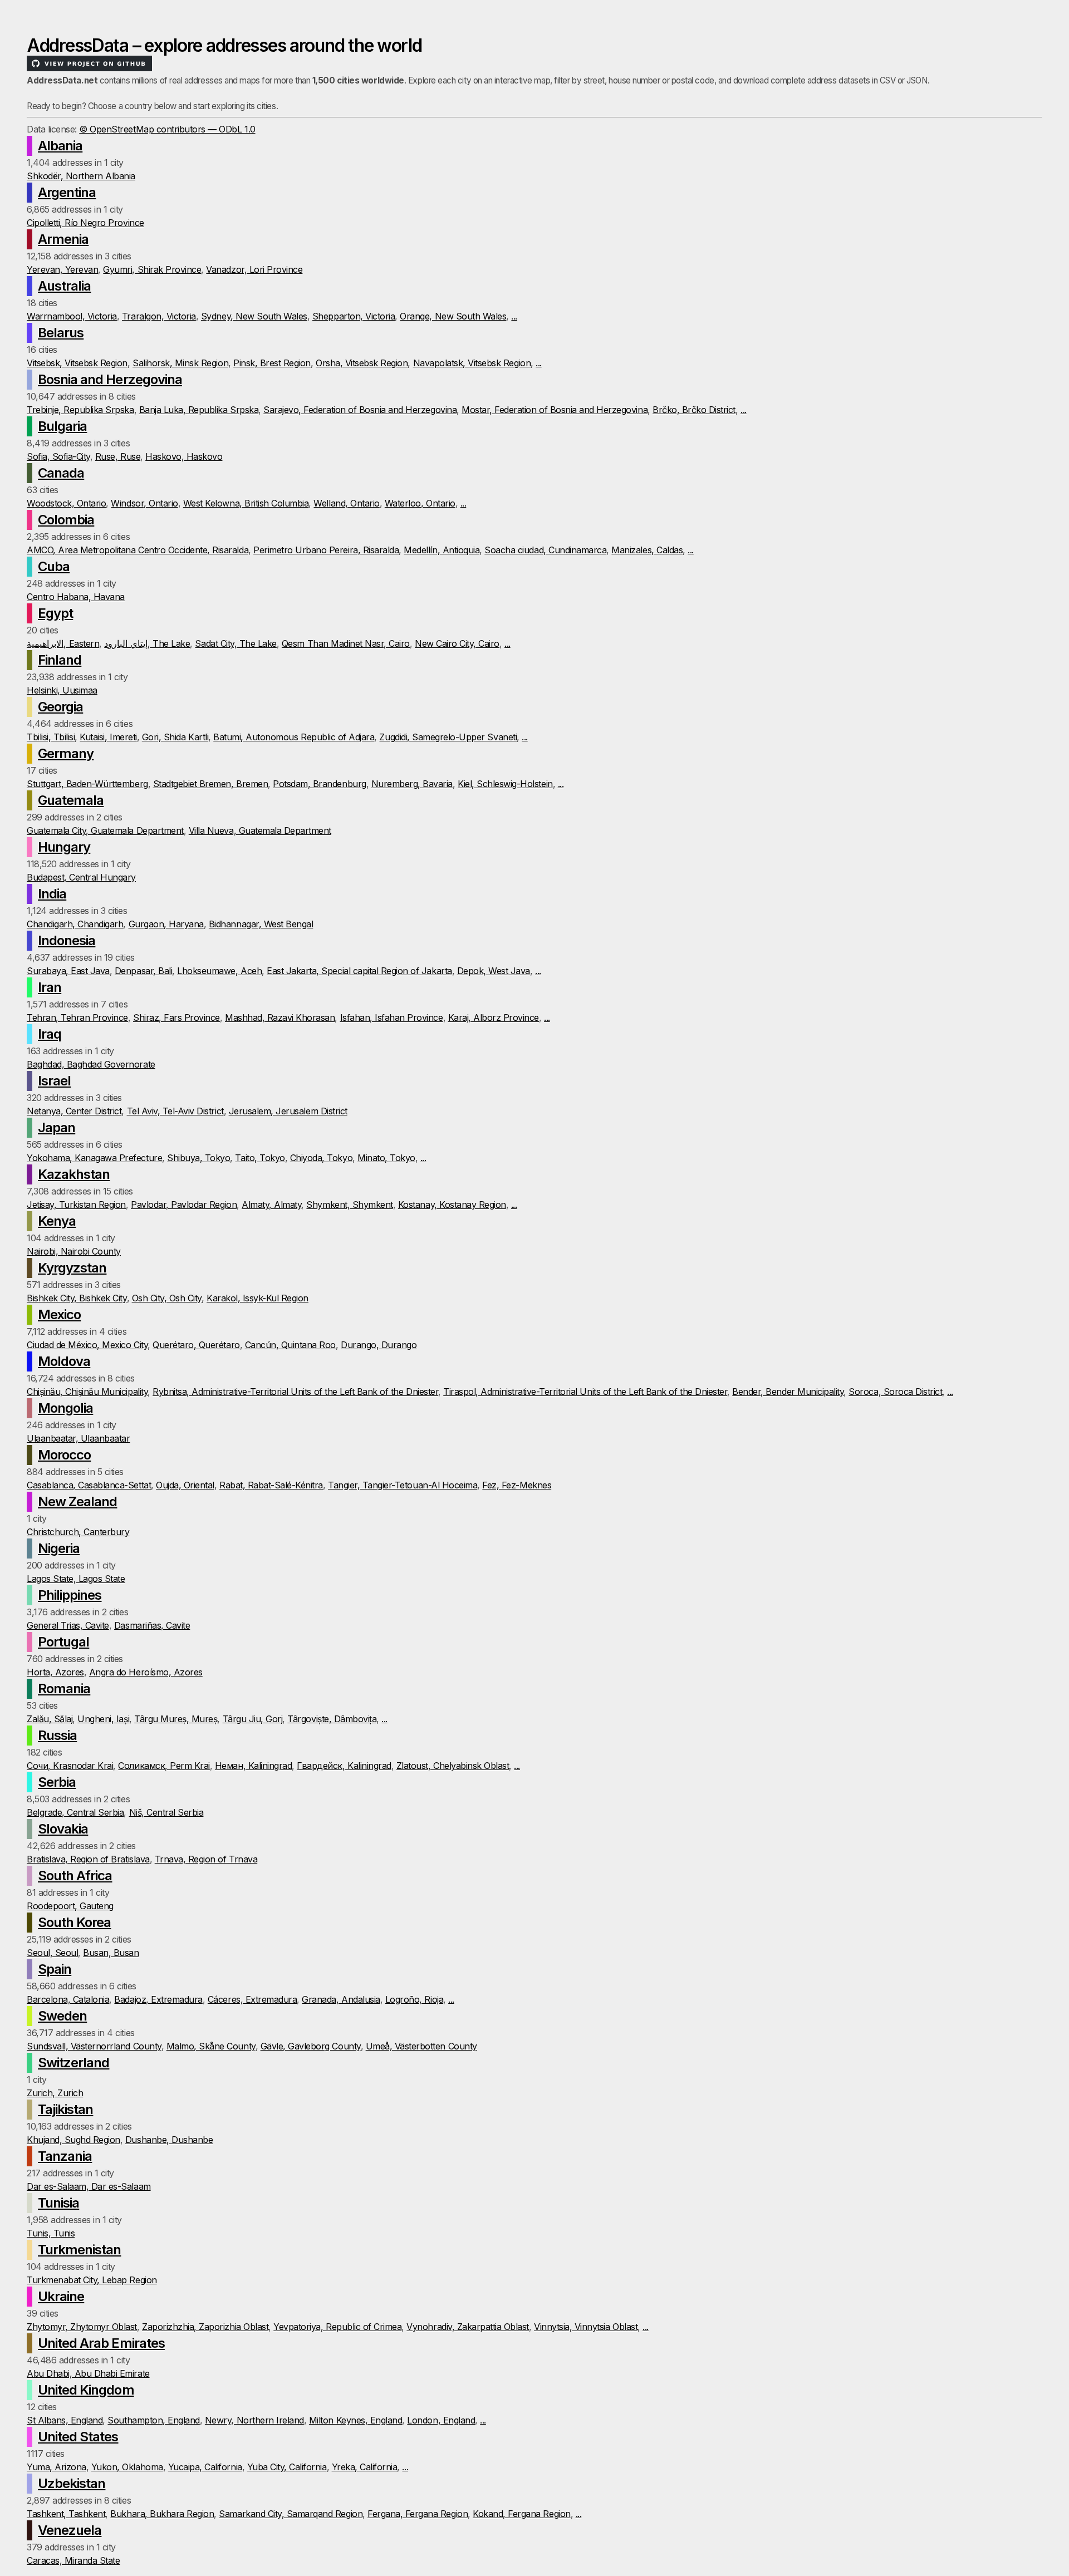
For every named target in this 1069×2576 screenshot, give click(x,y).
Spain (55, 1969)
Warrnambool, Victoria (72, 316)
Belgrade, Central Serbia (75, 1812)
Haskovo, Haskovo (184, 456)
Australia (64, 286)
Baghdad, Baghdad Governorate (91, 1064)
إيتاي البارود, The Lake (147, 643)
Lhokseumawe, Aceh (219, 971)
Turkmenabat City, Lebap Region (92, 2280)
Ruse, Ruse (118, 456)
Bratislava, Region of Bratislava (88, 1859)
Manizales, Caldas (647, 550)
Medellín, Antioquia (442, 550)
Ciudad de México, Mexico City (87, 1345)
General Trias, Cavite (68, 1625)
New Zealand (77, 1501)
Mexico (59, 1314)
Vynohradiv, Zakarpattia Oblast (468, 2327)
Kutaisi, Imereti (108, 737)
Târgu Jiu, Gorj (253, 1719)
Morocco (64, 1455)
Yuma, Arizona (57, 2467)
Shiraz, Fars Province (176, 1017)
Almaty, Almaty (271, 1205)
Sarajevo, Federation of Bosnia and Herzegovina (360, 410)
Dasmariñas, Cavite (152, 1625)
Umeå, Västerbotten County (421, 2046)
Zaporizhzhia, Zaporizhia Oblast (205, 2327)
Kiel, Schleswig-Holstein (505, 784)
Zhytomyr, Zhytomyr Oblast (82, 2327)
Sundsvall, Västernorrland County (94, 2046)
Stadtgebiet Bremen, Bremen (211, 784)
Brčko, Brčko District (694, 410)
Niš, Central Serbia (166, 1812)
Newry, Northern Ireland (254, 2420)
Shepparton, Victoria (354, 316)
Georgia (60, 707)
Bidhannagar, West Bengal (261, 924)
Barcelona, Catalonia (68, 1999)
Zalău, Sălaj (50, 1719)
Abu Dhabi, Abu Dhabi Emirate (88, 2373)
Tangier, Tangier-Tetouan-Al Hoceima (403, 1485)
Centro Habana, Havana (76, 597)
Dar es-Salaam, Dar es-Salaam (89, 2186)
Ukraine (61, 2296)
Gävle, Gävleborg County (311, 2046)
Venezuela (70, 2530)
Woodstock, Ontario (66, 503)
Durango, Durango (379, 1345)
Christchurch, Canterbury (78, 1532)
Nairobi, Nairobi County (74, 1251)
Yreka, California (365, 2467)
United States (78, 2437)
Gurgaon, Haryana (166, 924)
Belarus (61, 333)
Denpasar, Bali (143, 971)
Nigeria (59, 1548)
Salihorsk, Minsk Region (180, 363)
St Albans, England (65, 2420)
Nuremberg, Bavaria (412, 784)
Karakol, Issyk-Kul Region (258, 1298)
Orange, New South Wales (453, 316)
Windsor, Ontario (144, 503)
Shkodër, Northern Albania (81, 176)
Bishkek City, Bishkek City (77, 1298)
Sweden (62, 2016)
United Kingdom (86, 2390)
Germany (66, 753)
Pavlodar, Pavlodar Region (184, 1205)
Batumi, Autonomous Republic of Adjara (294, 737)
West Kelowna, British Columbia (246, 503)
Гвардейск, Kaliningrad (344, 1766)
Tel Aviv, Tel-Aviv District (175, 1111)
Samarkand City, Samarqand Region (291, 2514)
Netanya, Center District (74, 1111)
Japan (57, 1127)
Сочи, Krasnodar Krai (70, 1766)
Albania (60, 146)
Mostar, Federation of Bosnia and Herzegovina (555, 410)
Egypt (55, 613)
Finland (60, 660)
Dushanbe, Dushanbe (169, 2140)
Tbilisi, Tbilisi (51, 737)
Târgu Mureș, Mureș (176, 1719)
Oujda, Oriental (185, 1485)
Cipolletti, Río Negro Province (85, 223)
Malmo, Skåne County (211, 2046)
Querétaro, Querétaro (196, 1345)
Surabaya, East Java (68, 971)
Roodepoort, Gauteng (70, 1906)
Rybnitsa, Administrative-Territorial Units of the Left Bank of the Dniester (295, 1392)
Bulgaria (62, 426)
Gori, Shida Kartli (175, 737)
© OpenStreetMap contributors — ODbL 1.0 (167, 129)
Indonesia (67, 940)
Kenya (57, 1221)
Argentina (67, 192)
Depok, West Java (494, 971)
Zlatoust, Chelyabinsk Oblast (453, 1766)
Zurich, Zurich (55, 2093)
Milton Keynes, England (355, 2420)
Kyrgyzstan (72, 1268)
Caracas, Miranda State (73, 2560)
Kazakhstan (74, 1174)
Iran (50, 987)
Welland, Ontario (346, 503)
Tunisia (58, 2203)
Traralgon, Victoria (159, 316)
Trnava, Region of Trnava (206, 1859)
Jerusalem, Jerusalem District (288, 1111)
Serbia (57, 1782)
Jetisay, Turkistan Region (76, 1205)
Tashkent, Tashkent (66, 2514)
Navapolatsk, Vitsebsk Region (472, 363)
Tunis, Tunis (51, 2233)
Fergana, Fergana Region (418, 2514)
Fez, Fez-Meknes (517, 1485)
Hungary (64, 847)
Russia (57, 1735)
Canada (61, 473)
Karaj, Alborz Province (494, 1017)
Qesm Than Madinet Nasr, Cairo (346, 643)
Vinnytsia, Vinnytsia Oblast (586, 2327)
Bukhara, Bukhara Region (162, 2514)
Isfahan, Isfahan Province (392, 1017)
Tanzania (65, 2156)
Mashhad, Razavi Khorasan (280, 1017)
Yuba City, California (287, 2467)
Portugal (63, 1642)
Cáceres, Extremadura (252, 1999)
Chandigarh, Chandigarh (75, 924)
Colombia (66, 520)
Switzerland (73, 2063)
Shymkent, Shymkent (349, 1205)
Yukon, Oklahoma (127, 2467)
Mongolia (65, 1408)
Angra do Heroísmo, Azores (146, 1672)
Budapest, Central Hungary (81, 877)
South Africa (75, 1876)
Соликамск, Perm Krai (164, 1766)
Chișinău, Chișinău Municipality (87, 1392)
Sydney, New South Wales (254, 316)
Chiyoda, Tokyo (321, 1158)
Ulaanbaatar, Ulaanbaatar (78, 1438)
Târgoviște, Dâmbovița (332, 1719)
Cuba (54, 566)
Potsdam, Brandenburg (319, 784)
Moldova (64, 1361)
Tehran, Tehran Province (77, 1017)
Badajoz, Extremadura (158, 1999)
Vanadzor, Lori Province (254, 269)
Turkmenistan (79, 2250)
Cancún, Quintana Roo (290, 1345)
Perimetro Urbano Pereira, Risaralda (326, 550)
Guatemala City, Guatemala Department (105, 830)
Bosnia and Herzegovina (110, 379)
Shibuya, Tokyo (198, 1158)
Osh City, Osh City (167, 1298)
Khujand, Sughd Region (73, 2140)
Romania (64, 1688)
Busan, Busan (111, 1953)
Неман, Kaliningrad (253, 1766)
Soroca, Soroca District (895, 1392)
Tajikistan (65, 2109)
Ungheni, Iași (103, 1719)
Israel (54, 1081)
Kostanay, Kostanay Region (452, 1205)
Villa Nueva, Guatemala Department (260, 830)
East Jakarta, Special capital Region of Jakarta (359, 971)
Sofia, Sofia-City (58, 456)
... (514, 316)
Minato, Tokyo (386, 1158)
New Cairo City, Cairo (457, 643)
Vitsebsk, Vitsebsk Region (77, 363)
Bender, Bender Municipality (788, 1392)
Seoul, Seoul (52, 1953)
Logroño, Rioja (414, 1999)
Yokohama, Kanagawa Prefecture (94, 1158)
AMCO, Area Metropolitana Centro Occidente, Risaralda (138, 550)
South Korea (74, 1922)
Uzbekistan (72, 2483)
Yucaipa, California (205, 2467)
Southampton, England (153, 2420)
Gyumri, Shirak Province (152, 269)
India (52, 894)
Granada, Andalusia (341, 1999)
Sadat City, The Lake (236, 643)
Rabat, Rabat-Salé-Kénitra (271, 1485)
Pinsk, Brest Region (272, 363)
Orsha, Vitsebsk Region (362, 363)
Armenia (63, 239)
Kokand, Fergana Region (521, 2514)
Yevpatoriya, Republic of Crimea (337, 2327)
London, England (441, 2420)
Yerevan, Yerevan (62, 269)
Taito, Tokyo (260, 1158)
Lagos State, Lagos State (76, 1579)
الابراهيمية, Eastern (63, 643)
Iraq (50, 1034)
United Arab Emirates (101, 2343)
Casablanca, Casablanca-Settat (89, 1485)
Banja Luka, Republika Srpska (199, 410)
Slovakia (63, 1829)
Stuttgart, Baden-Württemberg (87, 784)
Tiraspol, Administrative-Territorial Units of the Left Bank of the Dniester (585, 1392)
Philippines (70, 1595)
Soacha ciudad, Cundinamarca (545, 550)
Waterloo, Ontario (420, 503)
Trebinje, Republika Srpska (80, 410)
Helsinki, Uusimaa (62, 690)
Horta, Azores (55, 1672)
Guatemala (71, 800)
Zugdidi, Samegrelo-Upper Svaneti (448, 737)
